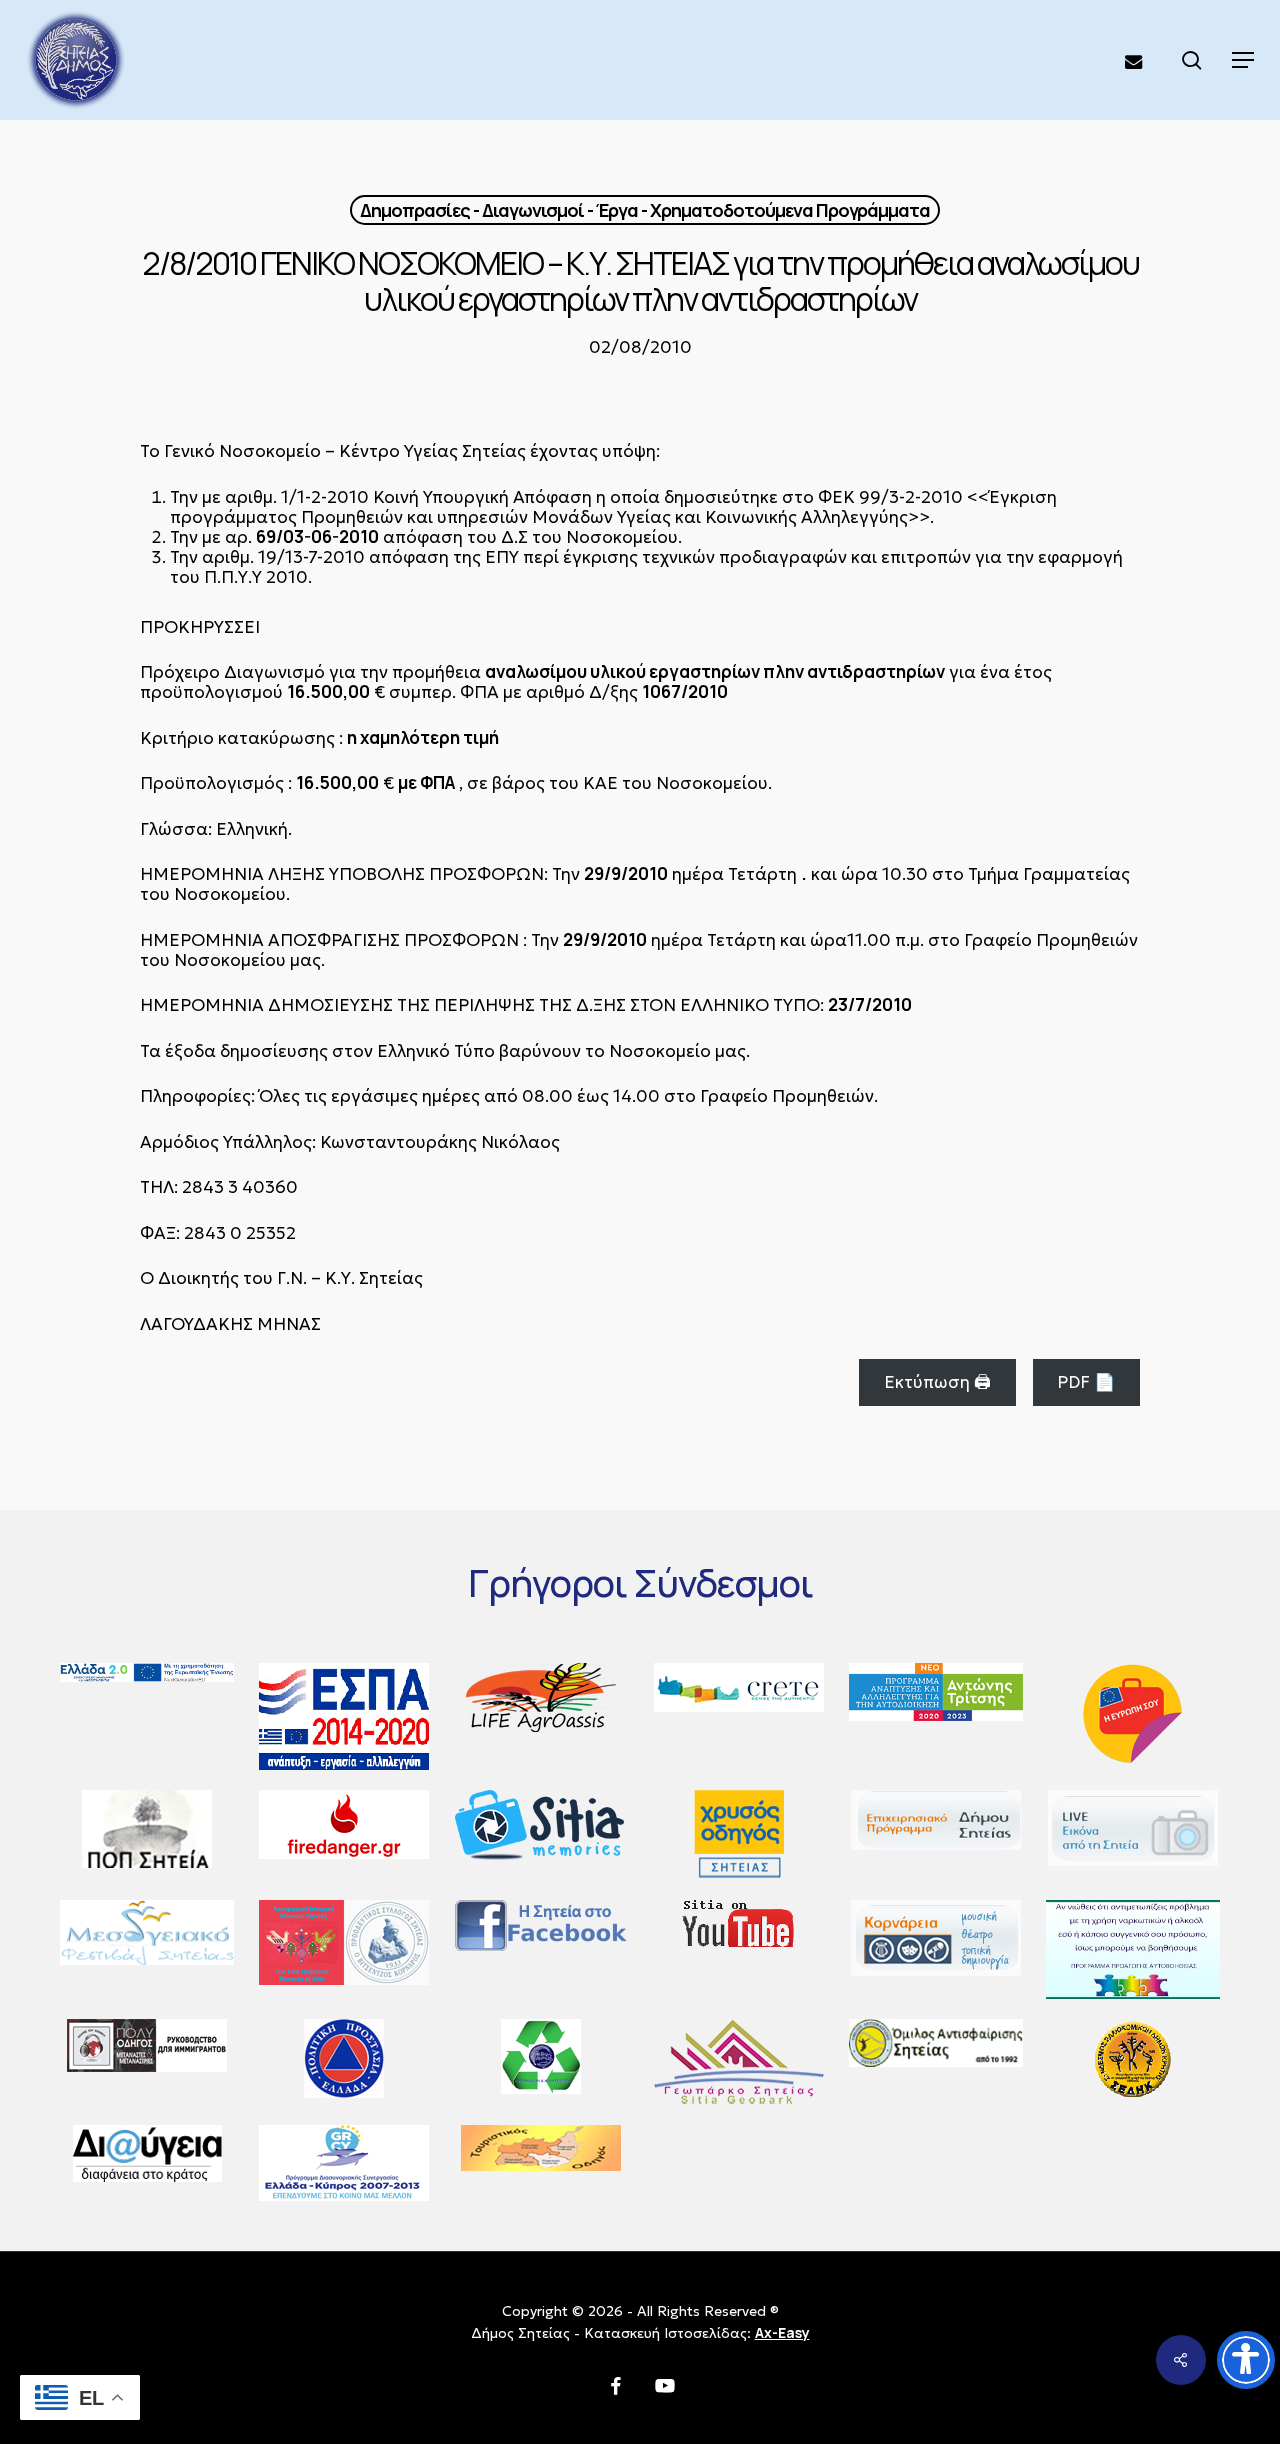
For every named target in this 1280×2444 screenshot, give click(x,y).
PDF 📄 (1086, 1382)
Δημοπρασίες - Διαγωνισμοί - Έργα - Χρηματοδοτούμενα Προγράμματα (645, 210)
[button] (1243, 60)
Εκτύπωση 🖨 (937, 1382)
